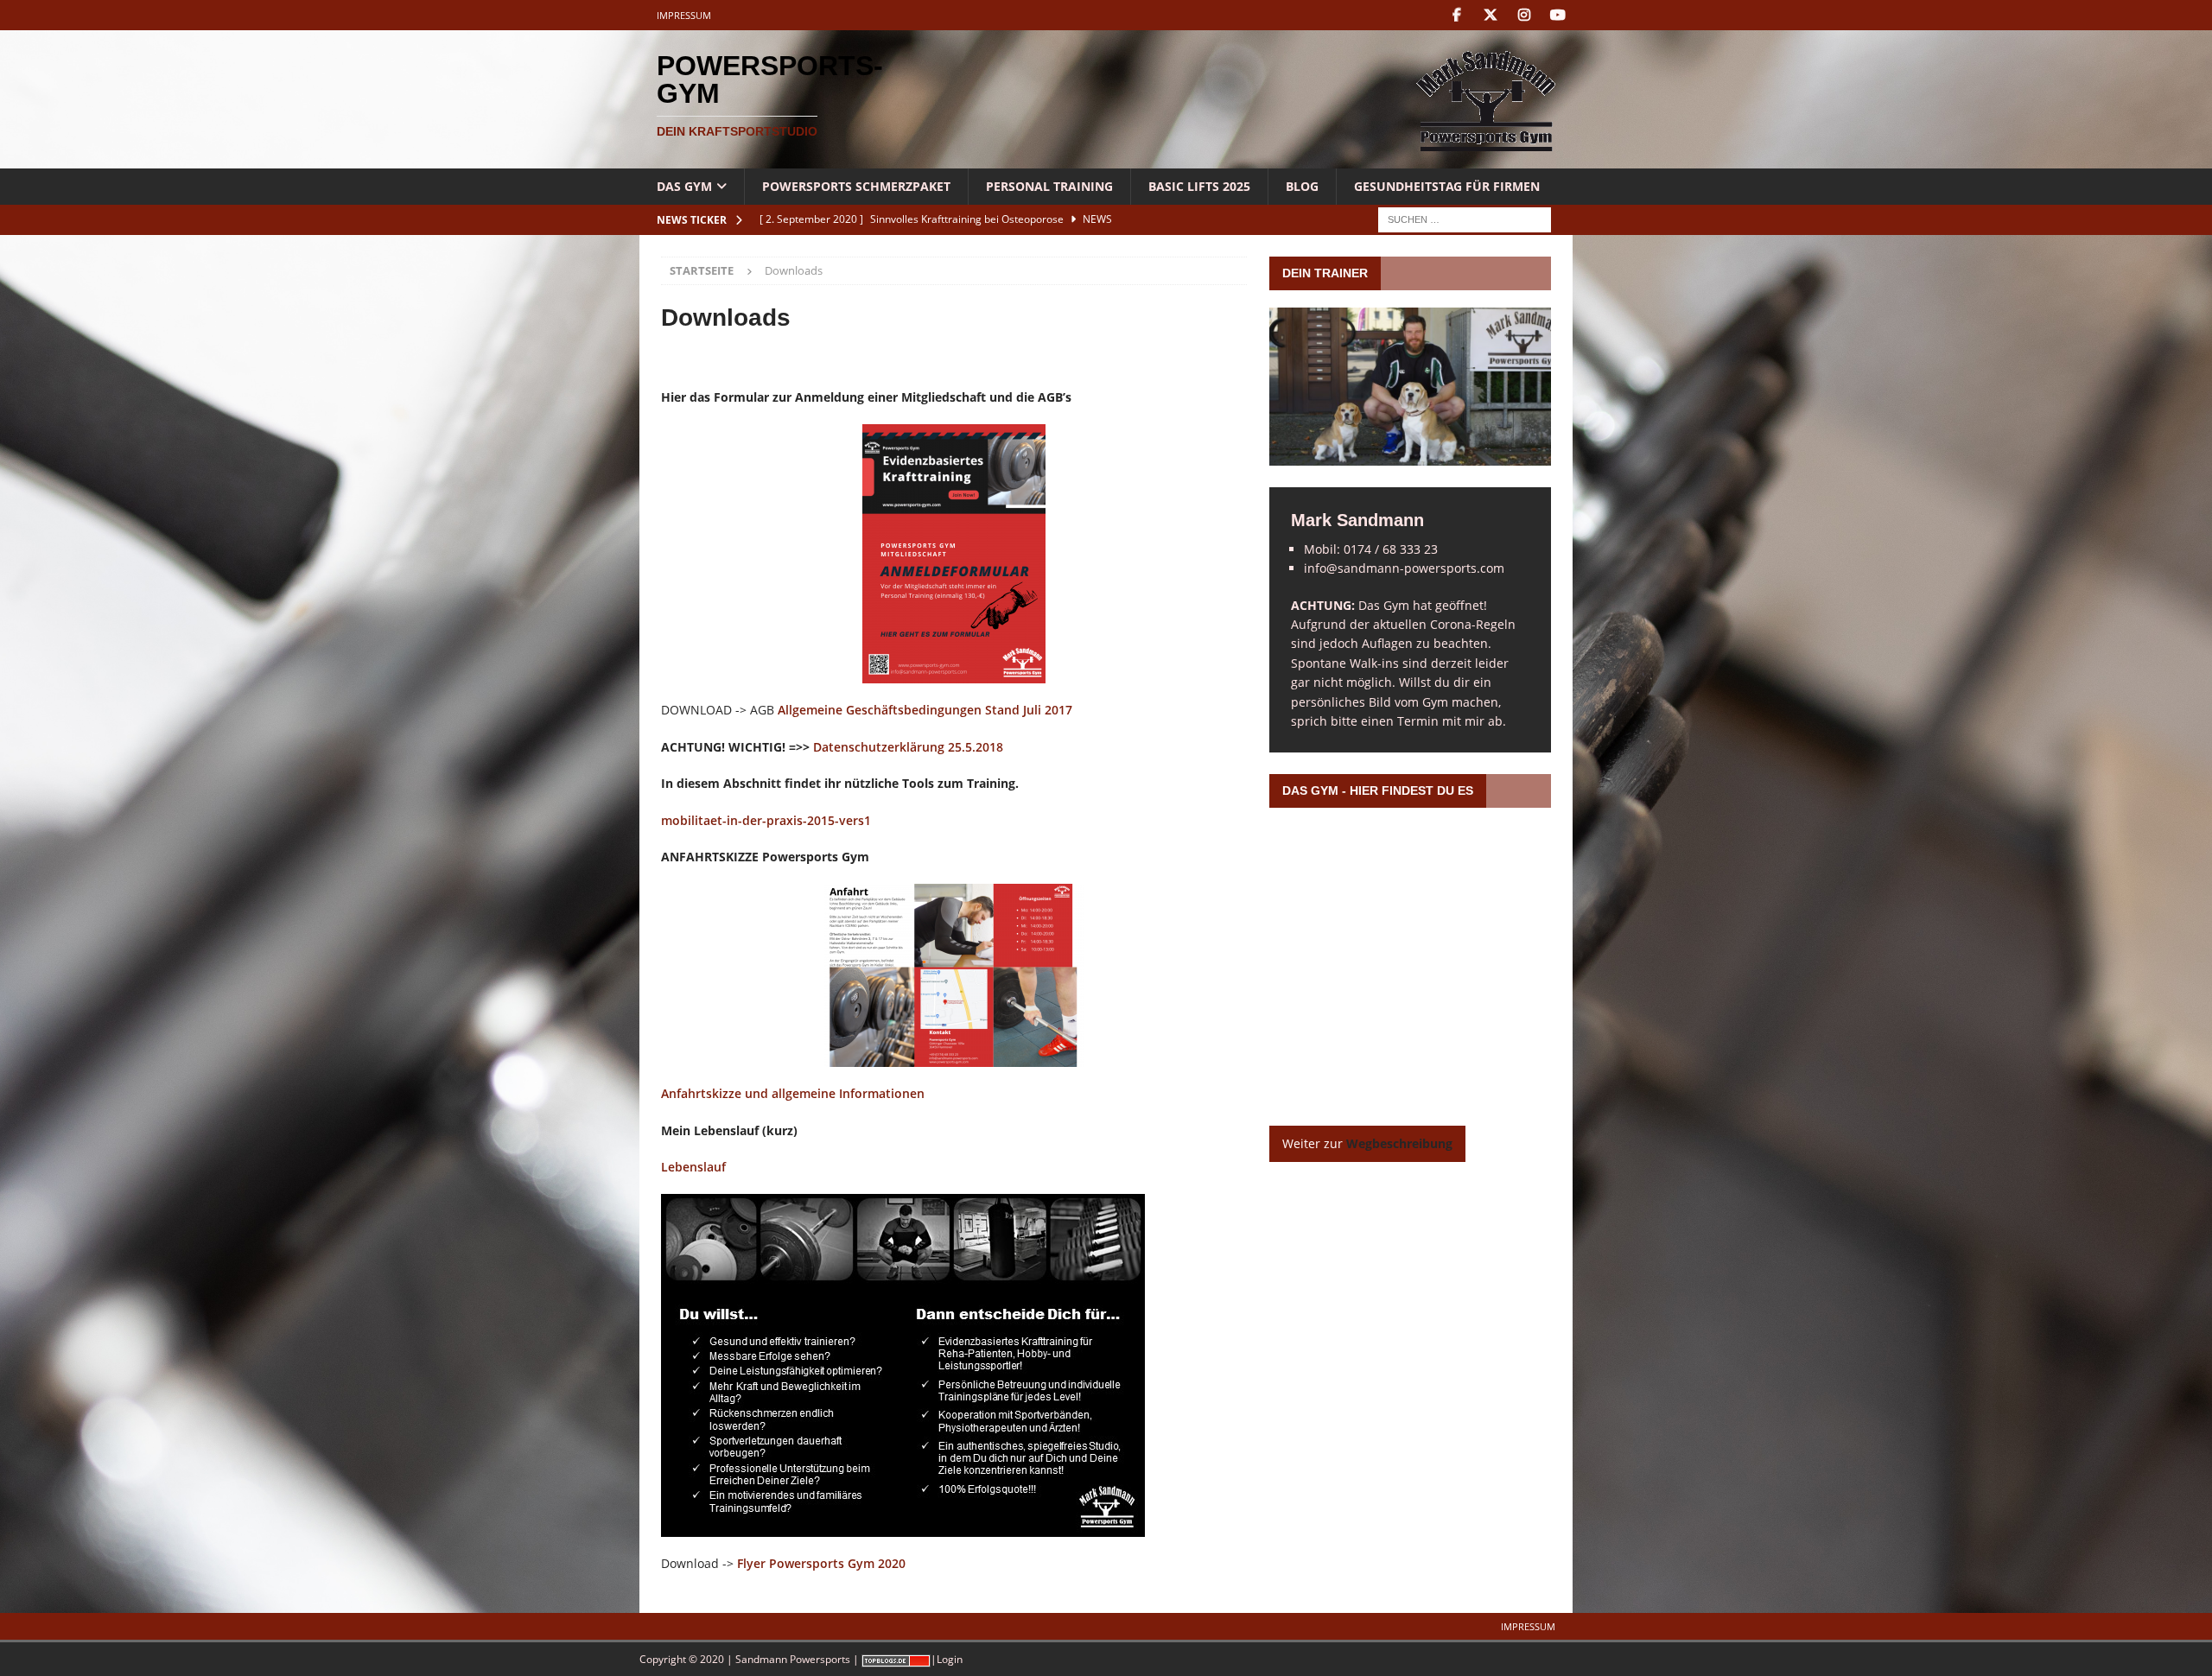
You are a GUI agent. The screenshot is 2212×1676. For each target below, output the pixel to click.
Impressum (684, 15)
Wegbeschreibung (1399, 1143)
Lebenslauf (693, 1167)
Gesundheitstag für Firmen (1447, 186)
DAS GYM (684, 186)
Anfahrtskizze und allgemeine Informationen (793, 1093)
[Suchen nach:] (1465, 219)
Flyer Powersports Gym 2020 (821, 1563)
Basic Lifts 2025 (1199, 186)
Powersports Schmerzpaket (856, 186)
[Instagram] (1524, 15)
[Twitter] (1490, 15)
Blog (1302, 186)
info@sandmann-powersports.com (1404, 568)
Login (950, 1659)
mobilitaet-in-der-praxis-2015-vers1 (766, 820)
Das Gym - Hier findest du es (1378, 790)
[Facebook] (1456, 15)
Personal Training (1049, 186)
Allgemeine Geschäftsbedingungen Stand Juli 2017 (925, 710)
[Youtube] (1557, 15)
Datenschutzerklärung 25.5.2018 (908, 747)
